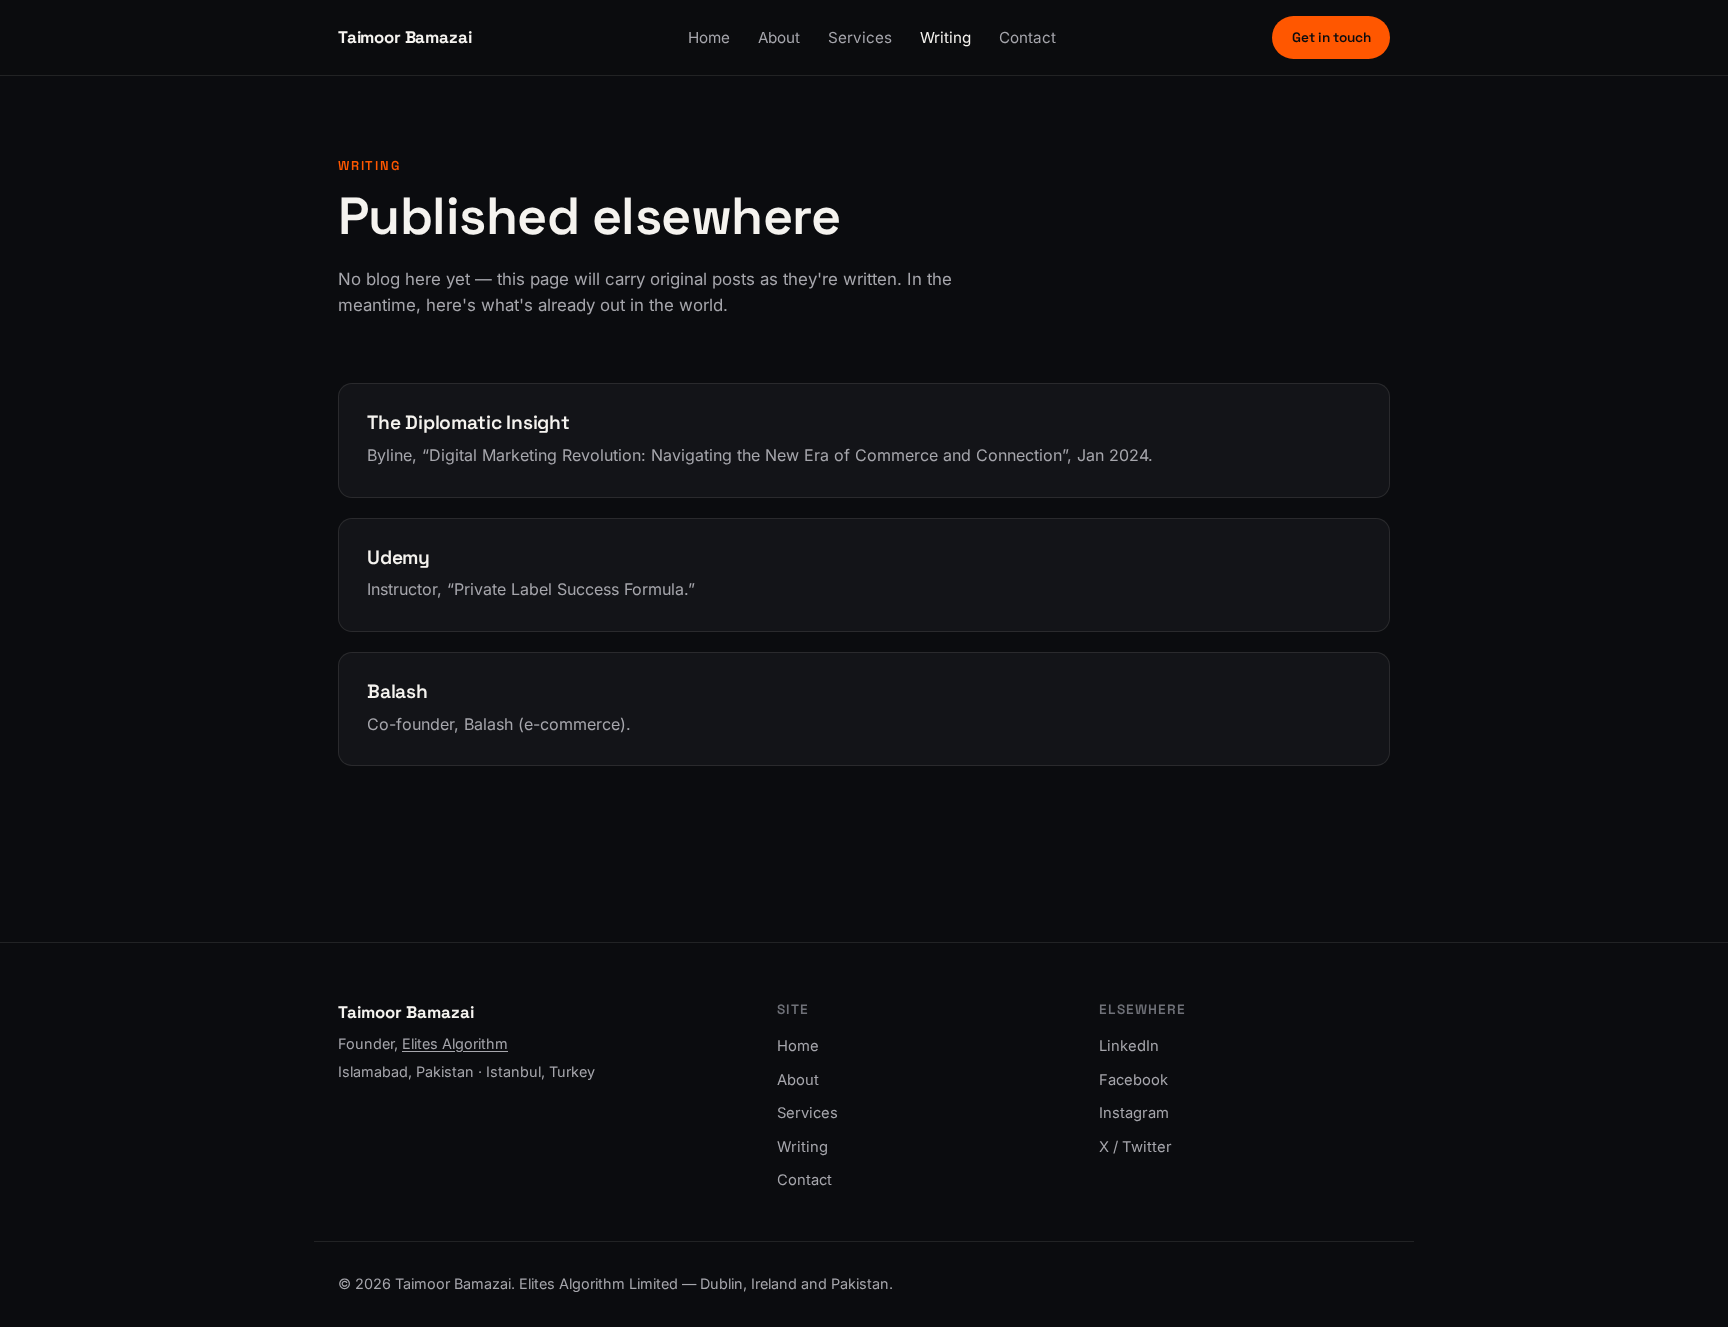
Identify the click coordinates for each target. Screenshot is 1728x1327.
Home (709, 37)
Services (860, 37)
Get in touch (1331, 37)
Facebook (1133, 1080)
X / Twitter (1135, 1147)
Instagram (1134, 1113)
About (779, 37)
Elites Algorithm (455, 1043)
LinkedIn (1129, 1046)
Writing (945, 37)
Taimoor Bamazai (404, 37)
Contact (1027, 37)
